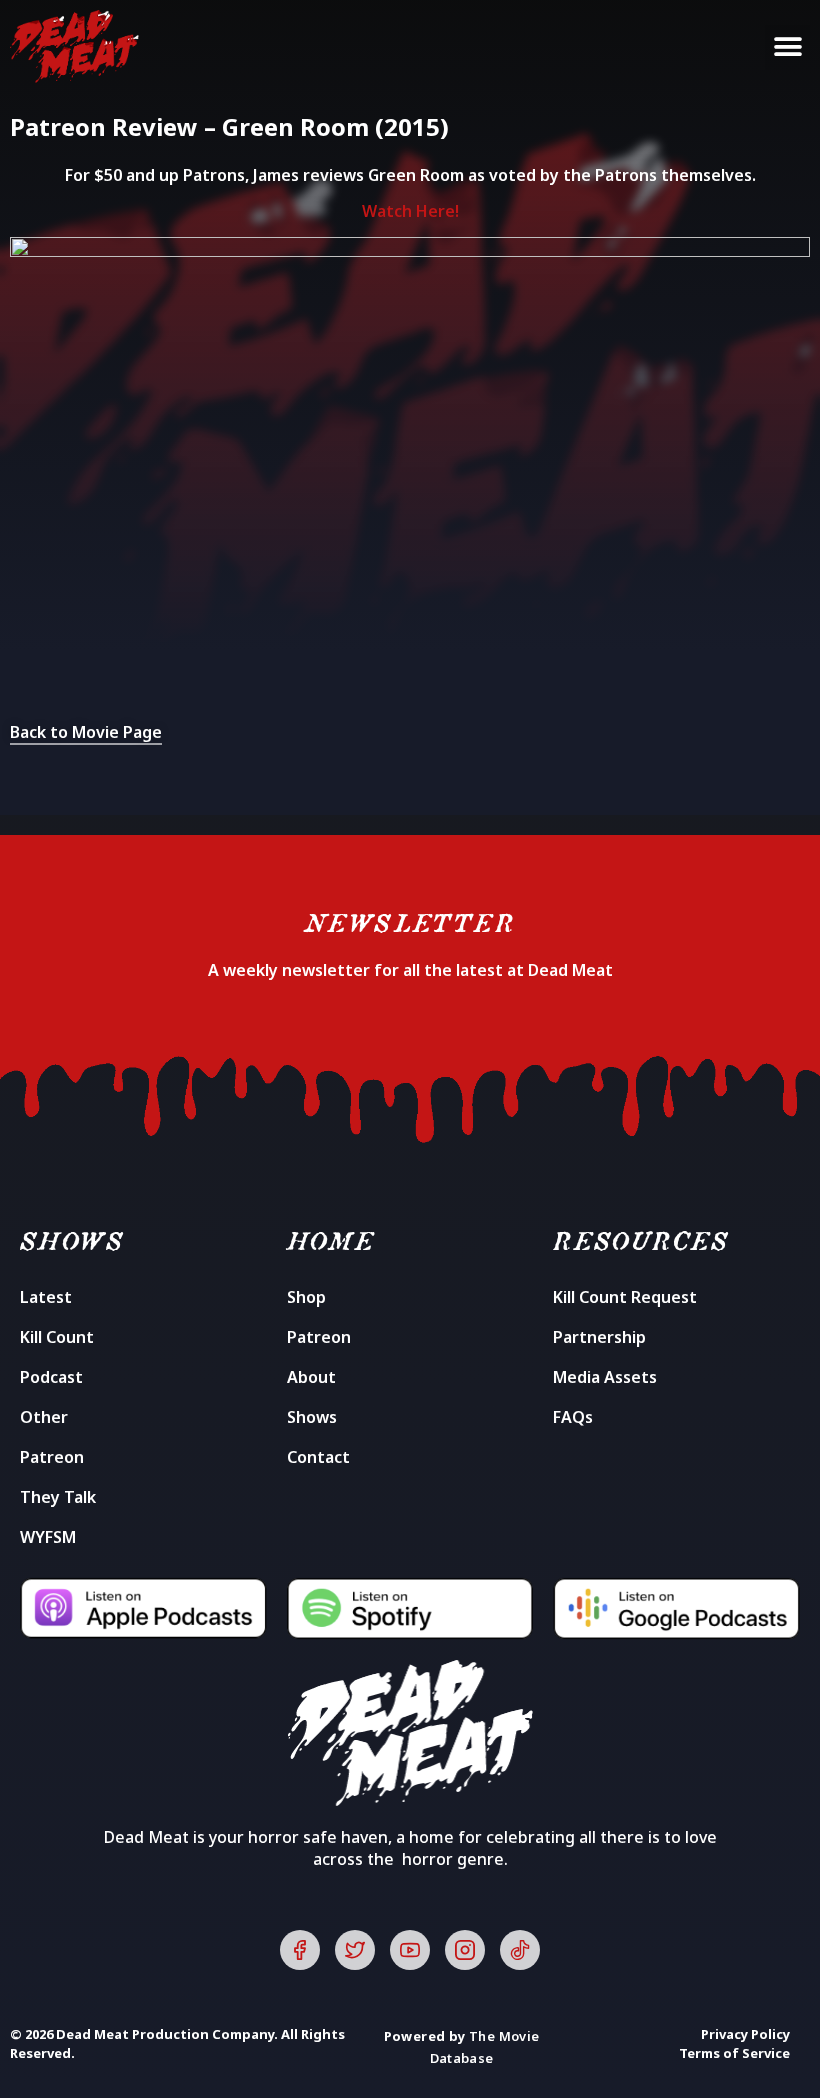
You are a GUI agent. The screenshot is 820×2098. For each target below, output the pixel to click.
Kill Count (57, 1337)
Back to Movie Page (86, 732)
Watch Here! (410, 211)
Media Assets (605, 1377)
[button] (787, 47)
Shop (306, 1297)
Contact (318, 1457)
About (311, 1377)
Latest (46, 1297)
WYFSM (48, 1537)
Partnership (599, 1337)
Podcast (51, 1377)
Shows (312, 1417)
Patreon (52, 1457)
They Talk (58, 1497)
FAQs (573, 1417)
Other (44, 1417)
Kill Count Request (625, 1297)
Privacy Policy (745, 2034)
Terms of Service (734, 2053)
